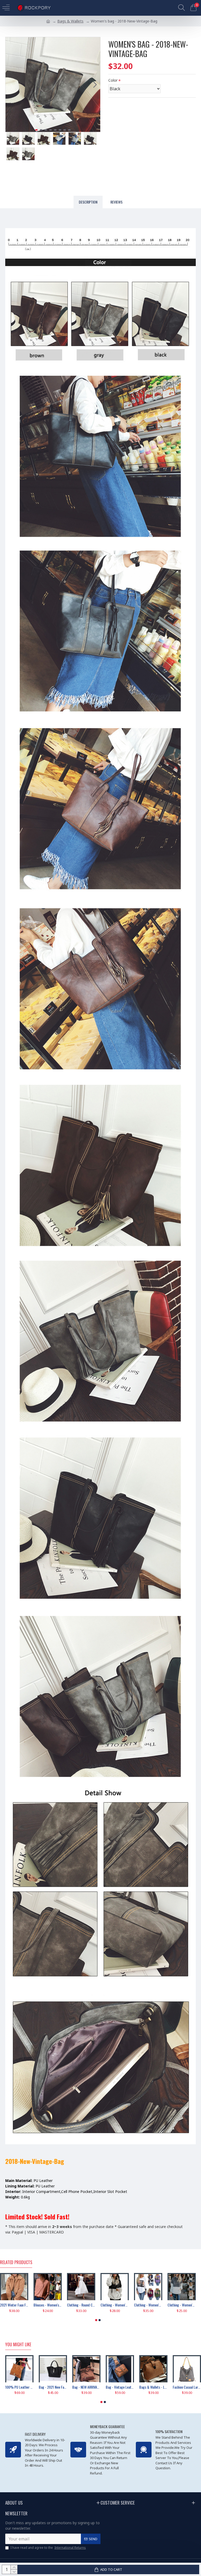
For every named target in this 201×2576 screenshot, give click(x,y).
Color (113, 80)
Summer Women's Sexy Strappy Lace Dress (128, 2305)
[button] (11, 85)
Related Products (16, 2263)
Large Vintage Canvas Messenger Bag (173, 2387)
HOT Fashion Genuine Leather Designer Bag (140, 2387)
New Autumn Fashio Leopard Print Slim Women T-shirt (27, 2305)
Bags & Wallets (70, 21)
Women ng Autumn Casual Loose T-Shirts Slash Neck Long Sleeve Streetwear (161, 2305)
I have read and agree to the (48, 2548)
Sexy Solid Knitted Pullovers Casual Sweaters (94, 2305)
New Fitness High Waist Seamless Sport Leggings (61, 2305)
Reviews (116, 202)
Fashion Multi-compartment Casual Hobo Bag (39, 2387)
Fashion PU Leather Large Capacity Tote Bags (73, 2387)
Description (88, 202)
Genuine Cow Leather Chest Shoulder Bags (106, 2387)
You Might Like (18, 2345)
